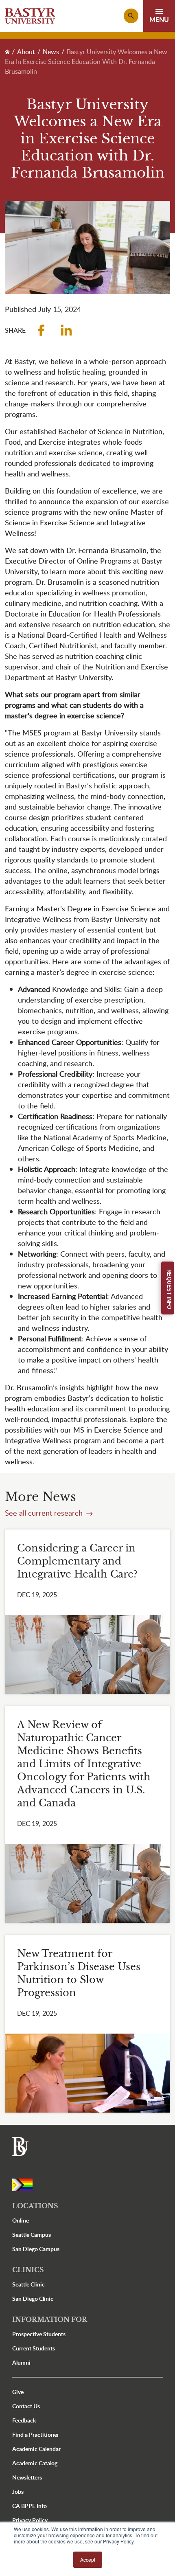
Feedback (24, 2420)
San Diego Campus (36, 2249)
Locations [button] (35, 2206)
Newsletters (27, 2477)
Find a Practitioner (36, 2434)
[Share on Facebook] (41, 330)
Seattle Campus (32, 2235)
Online (21, 2220)
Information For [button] (50, 2319)
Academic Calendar (36, 2449)
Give (18, 2392)
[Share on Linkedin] (66, 330)
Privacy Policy (30, 2520)
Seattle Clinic (28, 2284)
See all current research (45, 1513)
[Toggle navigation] (159, 16)
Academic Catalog (35, 2463)
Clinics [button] (28, 2270)
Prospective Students (39, 2334)
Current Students (34, 2348)
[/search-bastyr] (131, 16)
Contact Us (26, 2406)
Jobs (18, 2492)
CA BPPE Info (30, 2506)
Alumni (21, 2362)
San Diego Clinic (33, 2298)
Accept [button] (88, 2560)
